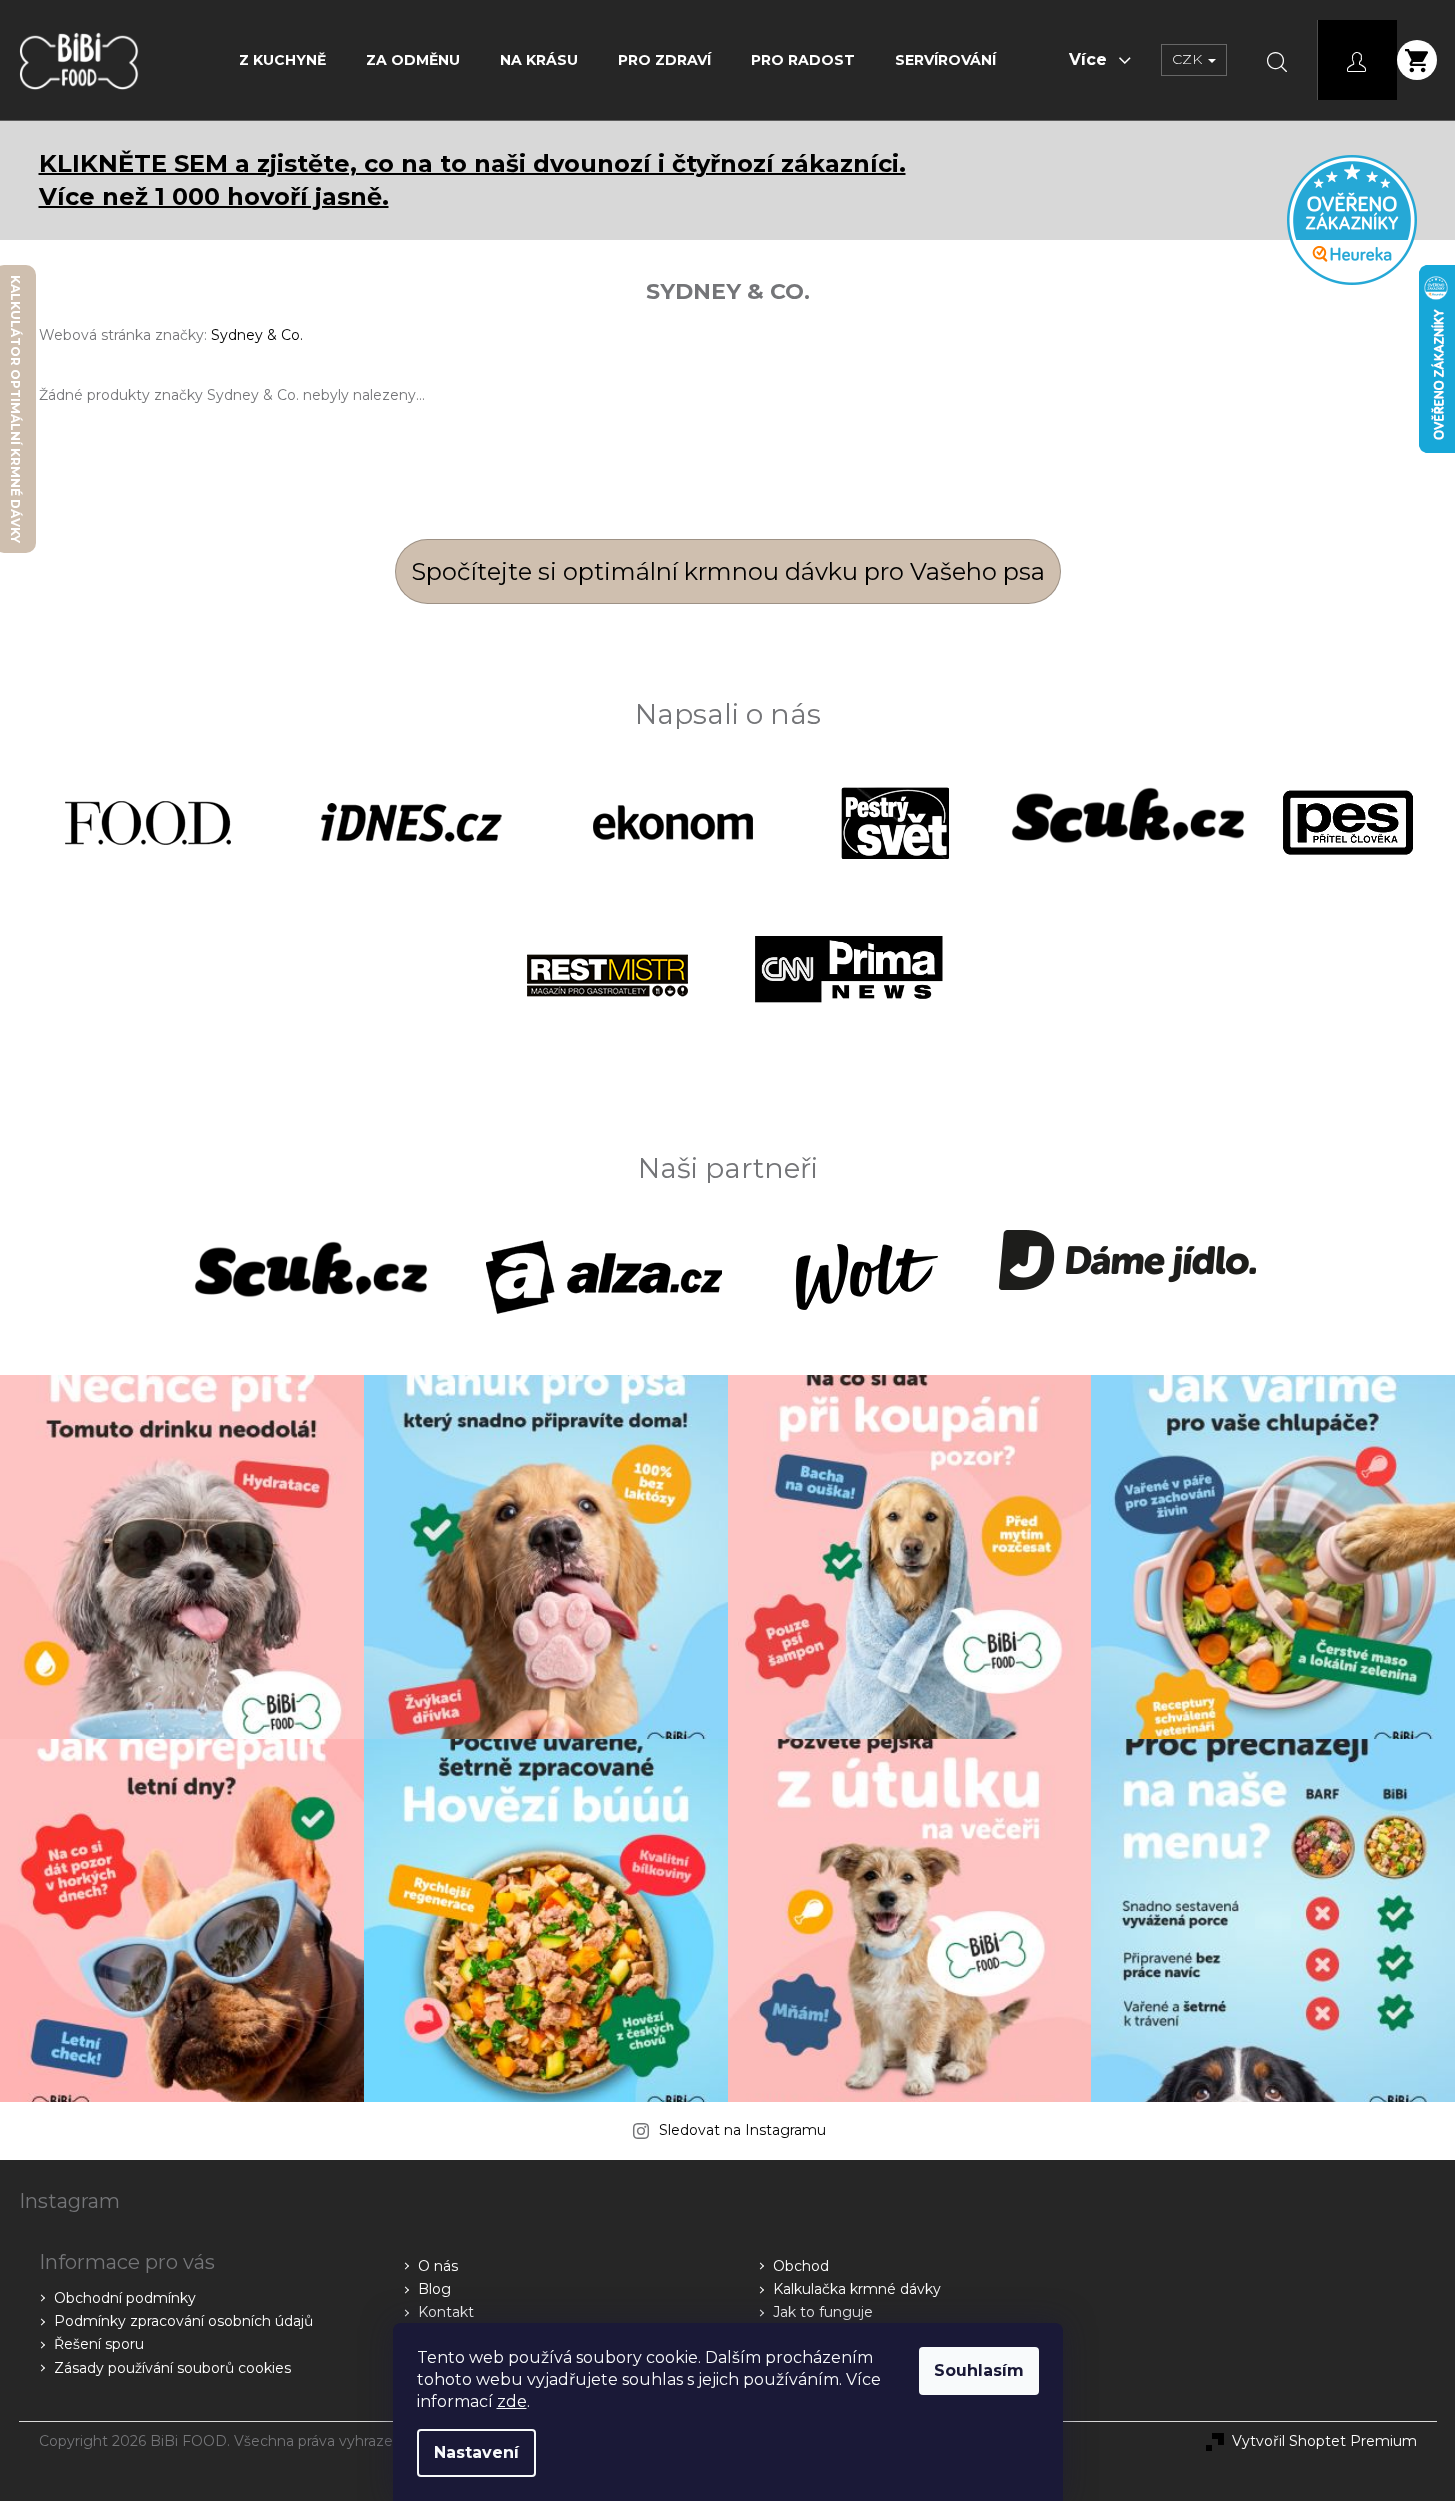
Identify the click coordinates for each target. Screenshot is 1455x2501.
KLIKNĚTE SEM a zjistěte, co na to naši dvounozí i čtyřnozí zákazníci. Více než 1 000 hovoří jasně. (472, 180)
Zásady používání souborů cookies (172, 2368)
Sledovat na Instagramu (742, 2130)
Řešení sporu (99, 2344)
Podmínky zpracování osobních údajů (183, 2321)
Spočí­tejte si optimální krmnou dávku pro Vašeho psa (728, 571)
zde (512, 2401)
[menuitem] (282, 60)
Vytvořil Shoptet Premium (1324, 2441)
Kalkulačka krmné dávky (857, 2289)
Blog (434, 2289)
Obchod (801, 2266)
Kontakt (446, 2312)
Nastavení (476, 2452)
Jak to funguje (823, 2312)
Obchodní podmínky (125, 2298)
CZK (1189, 59)
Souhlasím (979, 2370)
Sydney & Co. (257, 335)
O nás (438, 2266)
